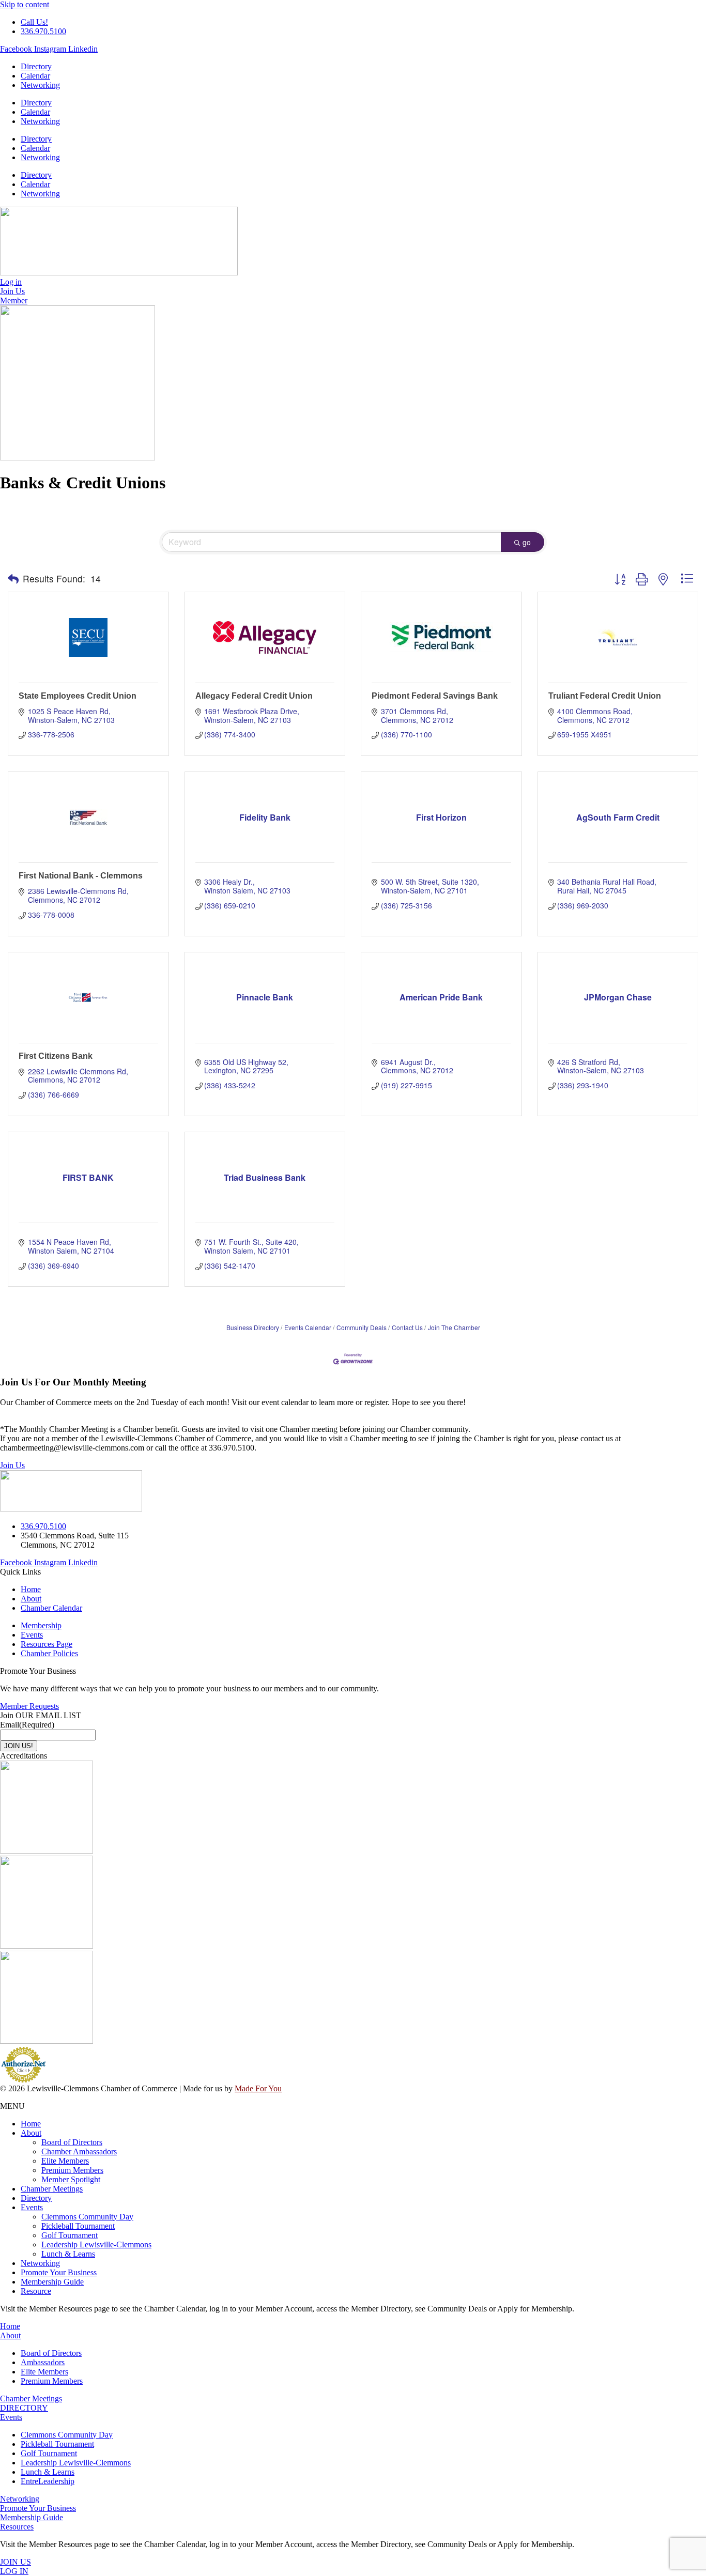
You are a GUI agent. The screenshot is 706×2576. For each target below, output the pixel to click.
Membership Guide (52, 2282)
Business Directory (253, 1327)
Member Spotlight (71, 2179)
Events (32, 2207)
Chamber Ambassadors (79, 2151)
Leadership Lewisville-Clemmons (96, 2245)
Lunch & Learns (68, 2254)
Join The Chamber (454, 1327)
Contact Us (407, 1327)
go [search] (527, 542)
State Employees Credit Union (78, 696)
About (31, 2133)
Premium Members (72, 2170)
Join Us (12, 1465)
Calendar (35, 76)
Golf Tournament (70, 2235)
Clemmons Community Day (87, 2217)
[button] (13, 579)
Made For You (258, 2088)
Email (27, 1725)
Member (14, 300)
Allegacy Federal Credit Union (254, 696)
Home (31, 2124)
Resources (17, 2527)
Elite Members (65, 2161)
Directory (36, 66)
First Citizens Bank (56, 1056)
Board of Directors (72, 2142)
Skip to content (25, 4)
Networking (40, 85)
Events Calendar (308, 1327)
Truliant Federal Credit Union (605, 696)
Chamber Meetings (52, 2189)
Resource (36, 2291)
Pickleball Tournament (78, 2226)
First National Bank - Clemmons (81, 876)
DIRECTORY (24, 2408)
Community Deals (362, 1327)
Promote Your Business (59, 2272)
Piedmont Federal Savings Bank (435, 696)
